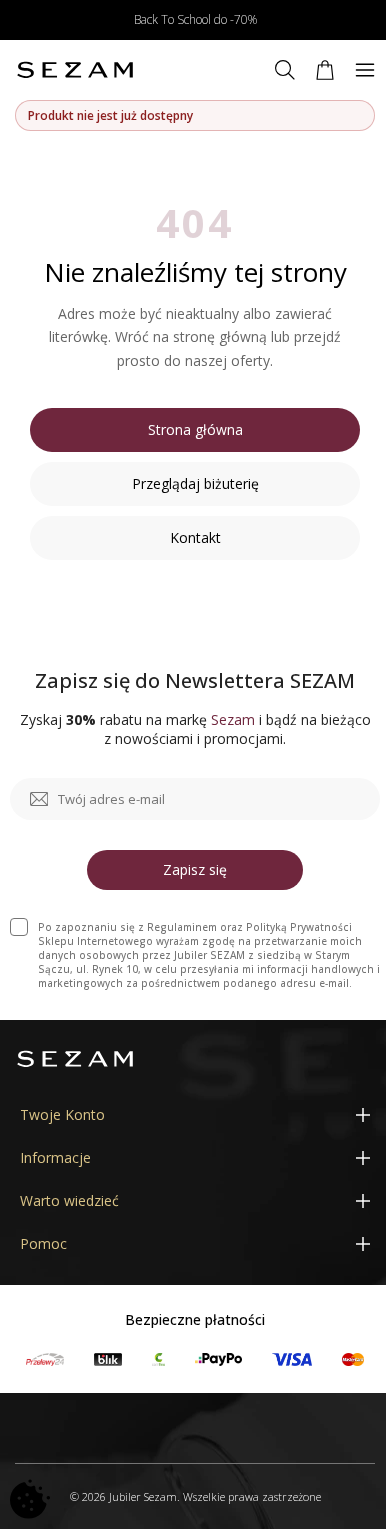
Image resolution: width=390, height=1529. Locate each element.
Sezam (233, 719)
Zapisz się (195, 869)
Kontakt (195, 537)
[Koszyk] (325, 70)
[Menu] (365, 70)
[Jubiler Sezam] (75, 70)
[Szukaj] (285, 70)
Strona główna (195, 429)
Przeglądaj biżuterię (195, 483)
